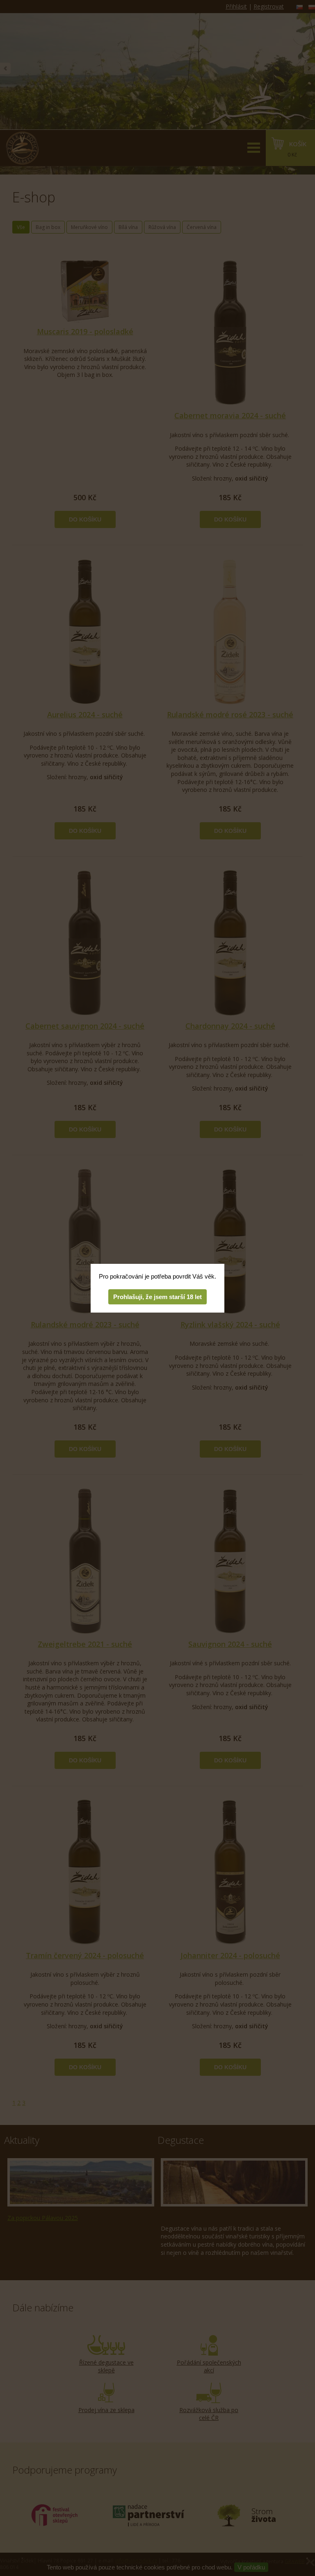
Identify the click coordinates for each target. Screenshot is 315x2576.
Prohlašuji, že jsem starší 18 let (157, 1297)
